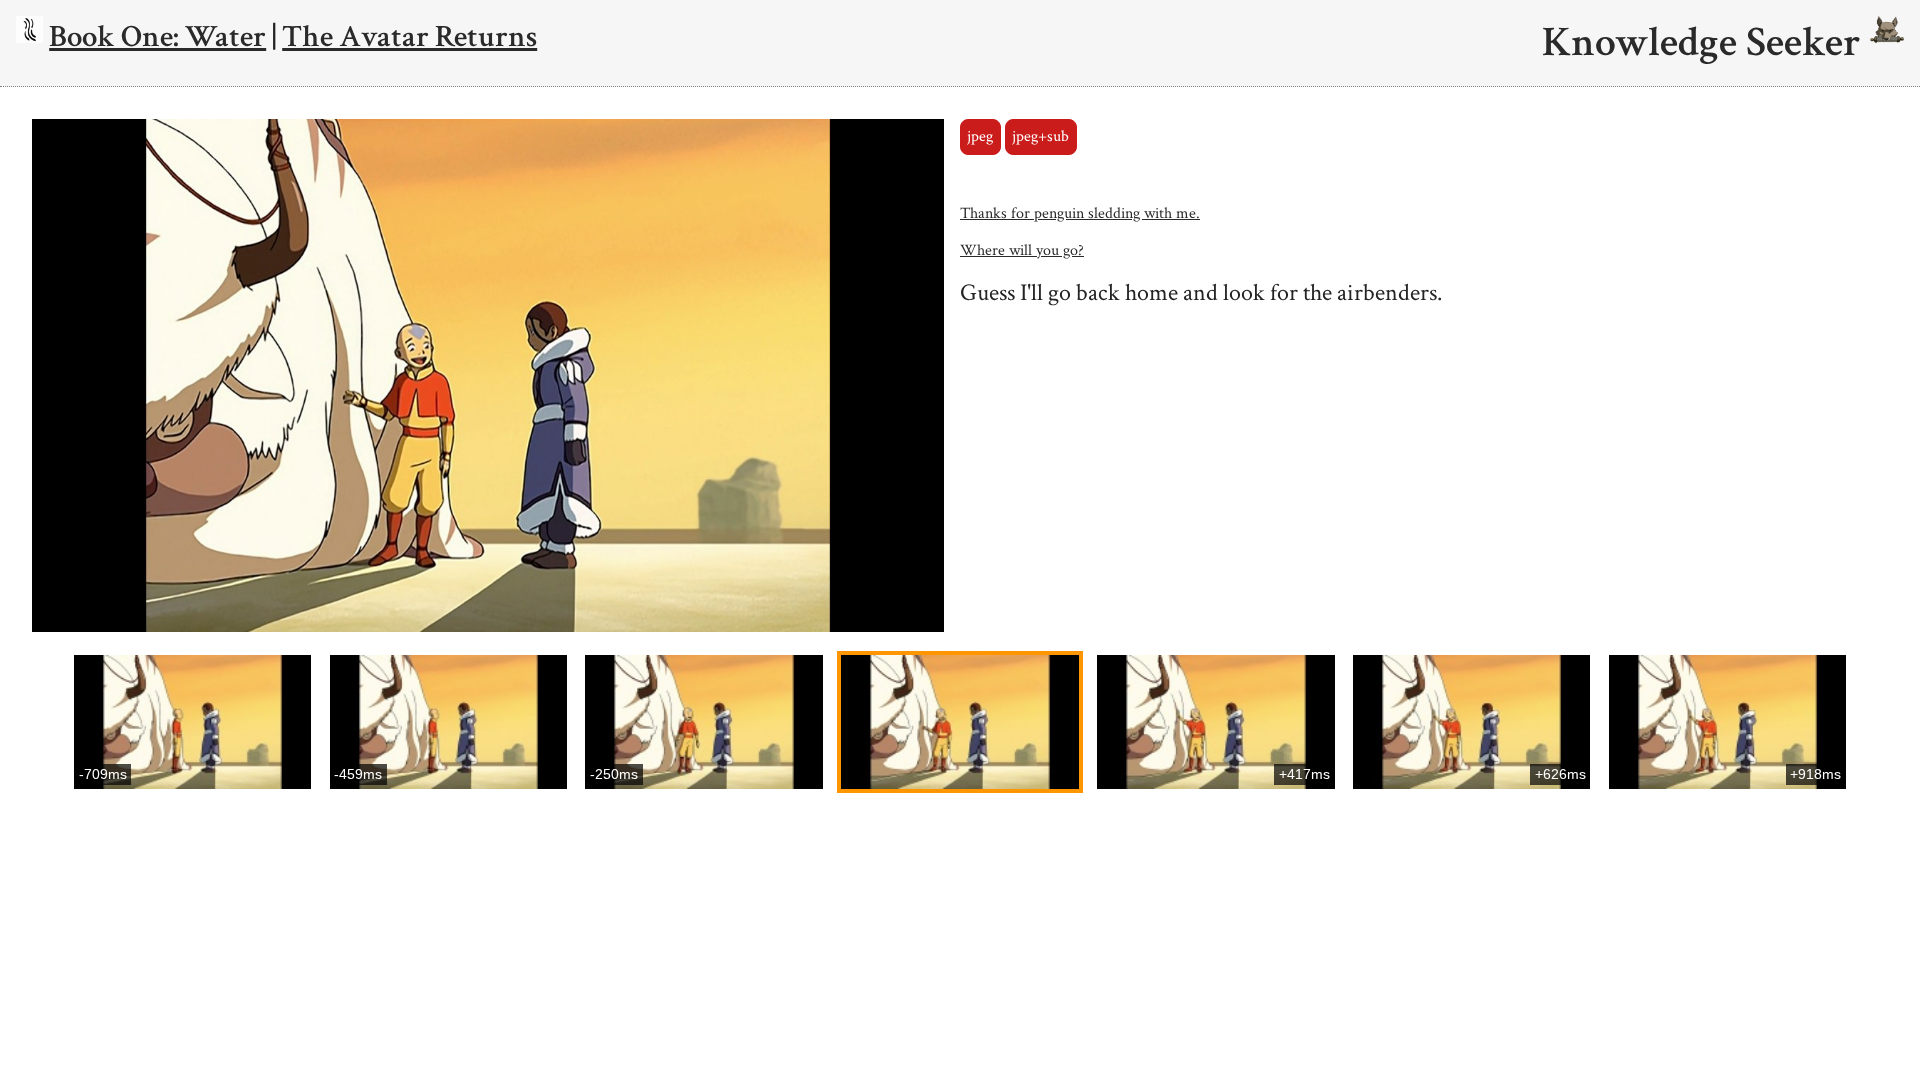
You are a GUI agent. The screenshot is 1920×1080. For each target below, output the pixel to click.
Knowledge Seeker (1706, 43)
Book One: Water (157, 36)
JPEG (980, 136)
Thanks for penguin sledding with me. (1080, 213)
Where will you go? (1022, 250)
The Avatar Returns (409, 36)
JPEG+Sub (1040, 136)
